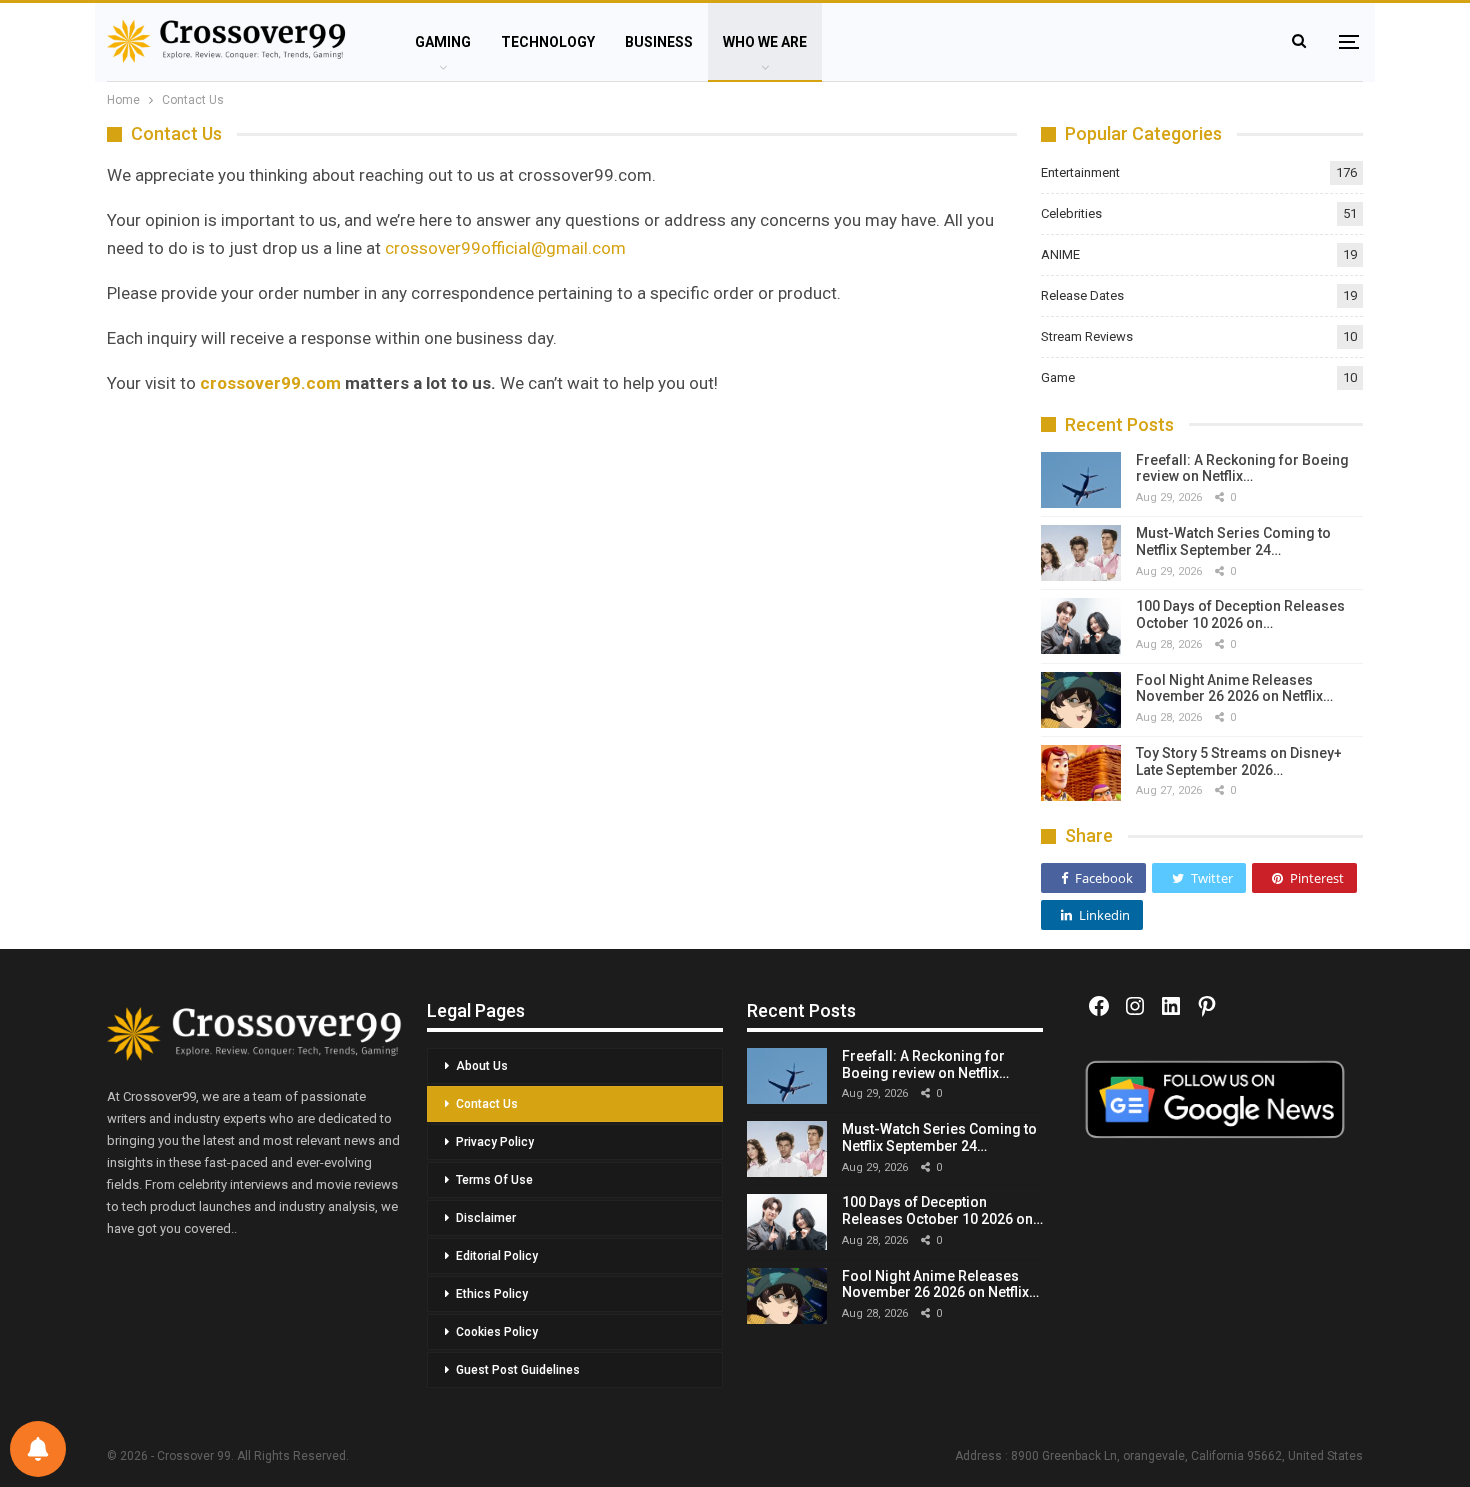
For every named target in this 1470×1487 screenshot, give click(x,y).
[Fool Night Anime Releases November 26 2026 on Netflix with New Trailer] (1081, 700)
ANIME (1060, 254)
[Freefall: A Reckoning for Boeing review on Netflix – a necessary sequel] (1081, 480)
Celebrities (1071, 213)
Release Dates (1082, 295)
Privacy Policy (495, 1142)
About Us (482, 1066)
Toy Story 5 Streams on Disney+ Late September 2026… (1239, 761)
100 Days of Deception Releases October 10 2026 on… (1240, 614)
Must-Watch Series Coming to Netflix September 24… (1233, 541)
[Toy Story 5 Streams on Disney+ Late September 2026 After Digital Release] (1081, 773)
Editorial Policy (497, 1256)
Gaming (443, 42)
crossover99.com (270, 383)
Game (1058, 377)
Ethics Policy (492, 1294)
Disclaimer (486, 1218)
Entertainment (1080, 172)
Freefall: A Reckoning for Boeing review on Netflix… (1242, 468)
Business (659, 42)
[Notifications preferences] (38, 1449)
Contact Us (487, 1104)
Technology (548, 42)
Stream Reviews (1087, 336)
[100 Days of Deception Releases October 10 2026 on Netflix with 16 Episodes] (1081, 626)
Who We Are (765, 42)
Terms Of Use (494, 1180)
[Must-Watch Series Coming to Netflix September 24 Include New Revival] (1081, 553)
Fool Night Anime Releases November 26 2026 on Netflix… (1234, 688)
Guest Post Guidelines (518, 1370)
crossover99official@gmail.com (505, 248)
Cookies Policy (497, 1332)
